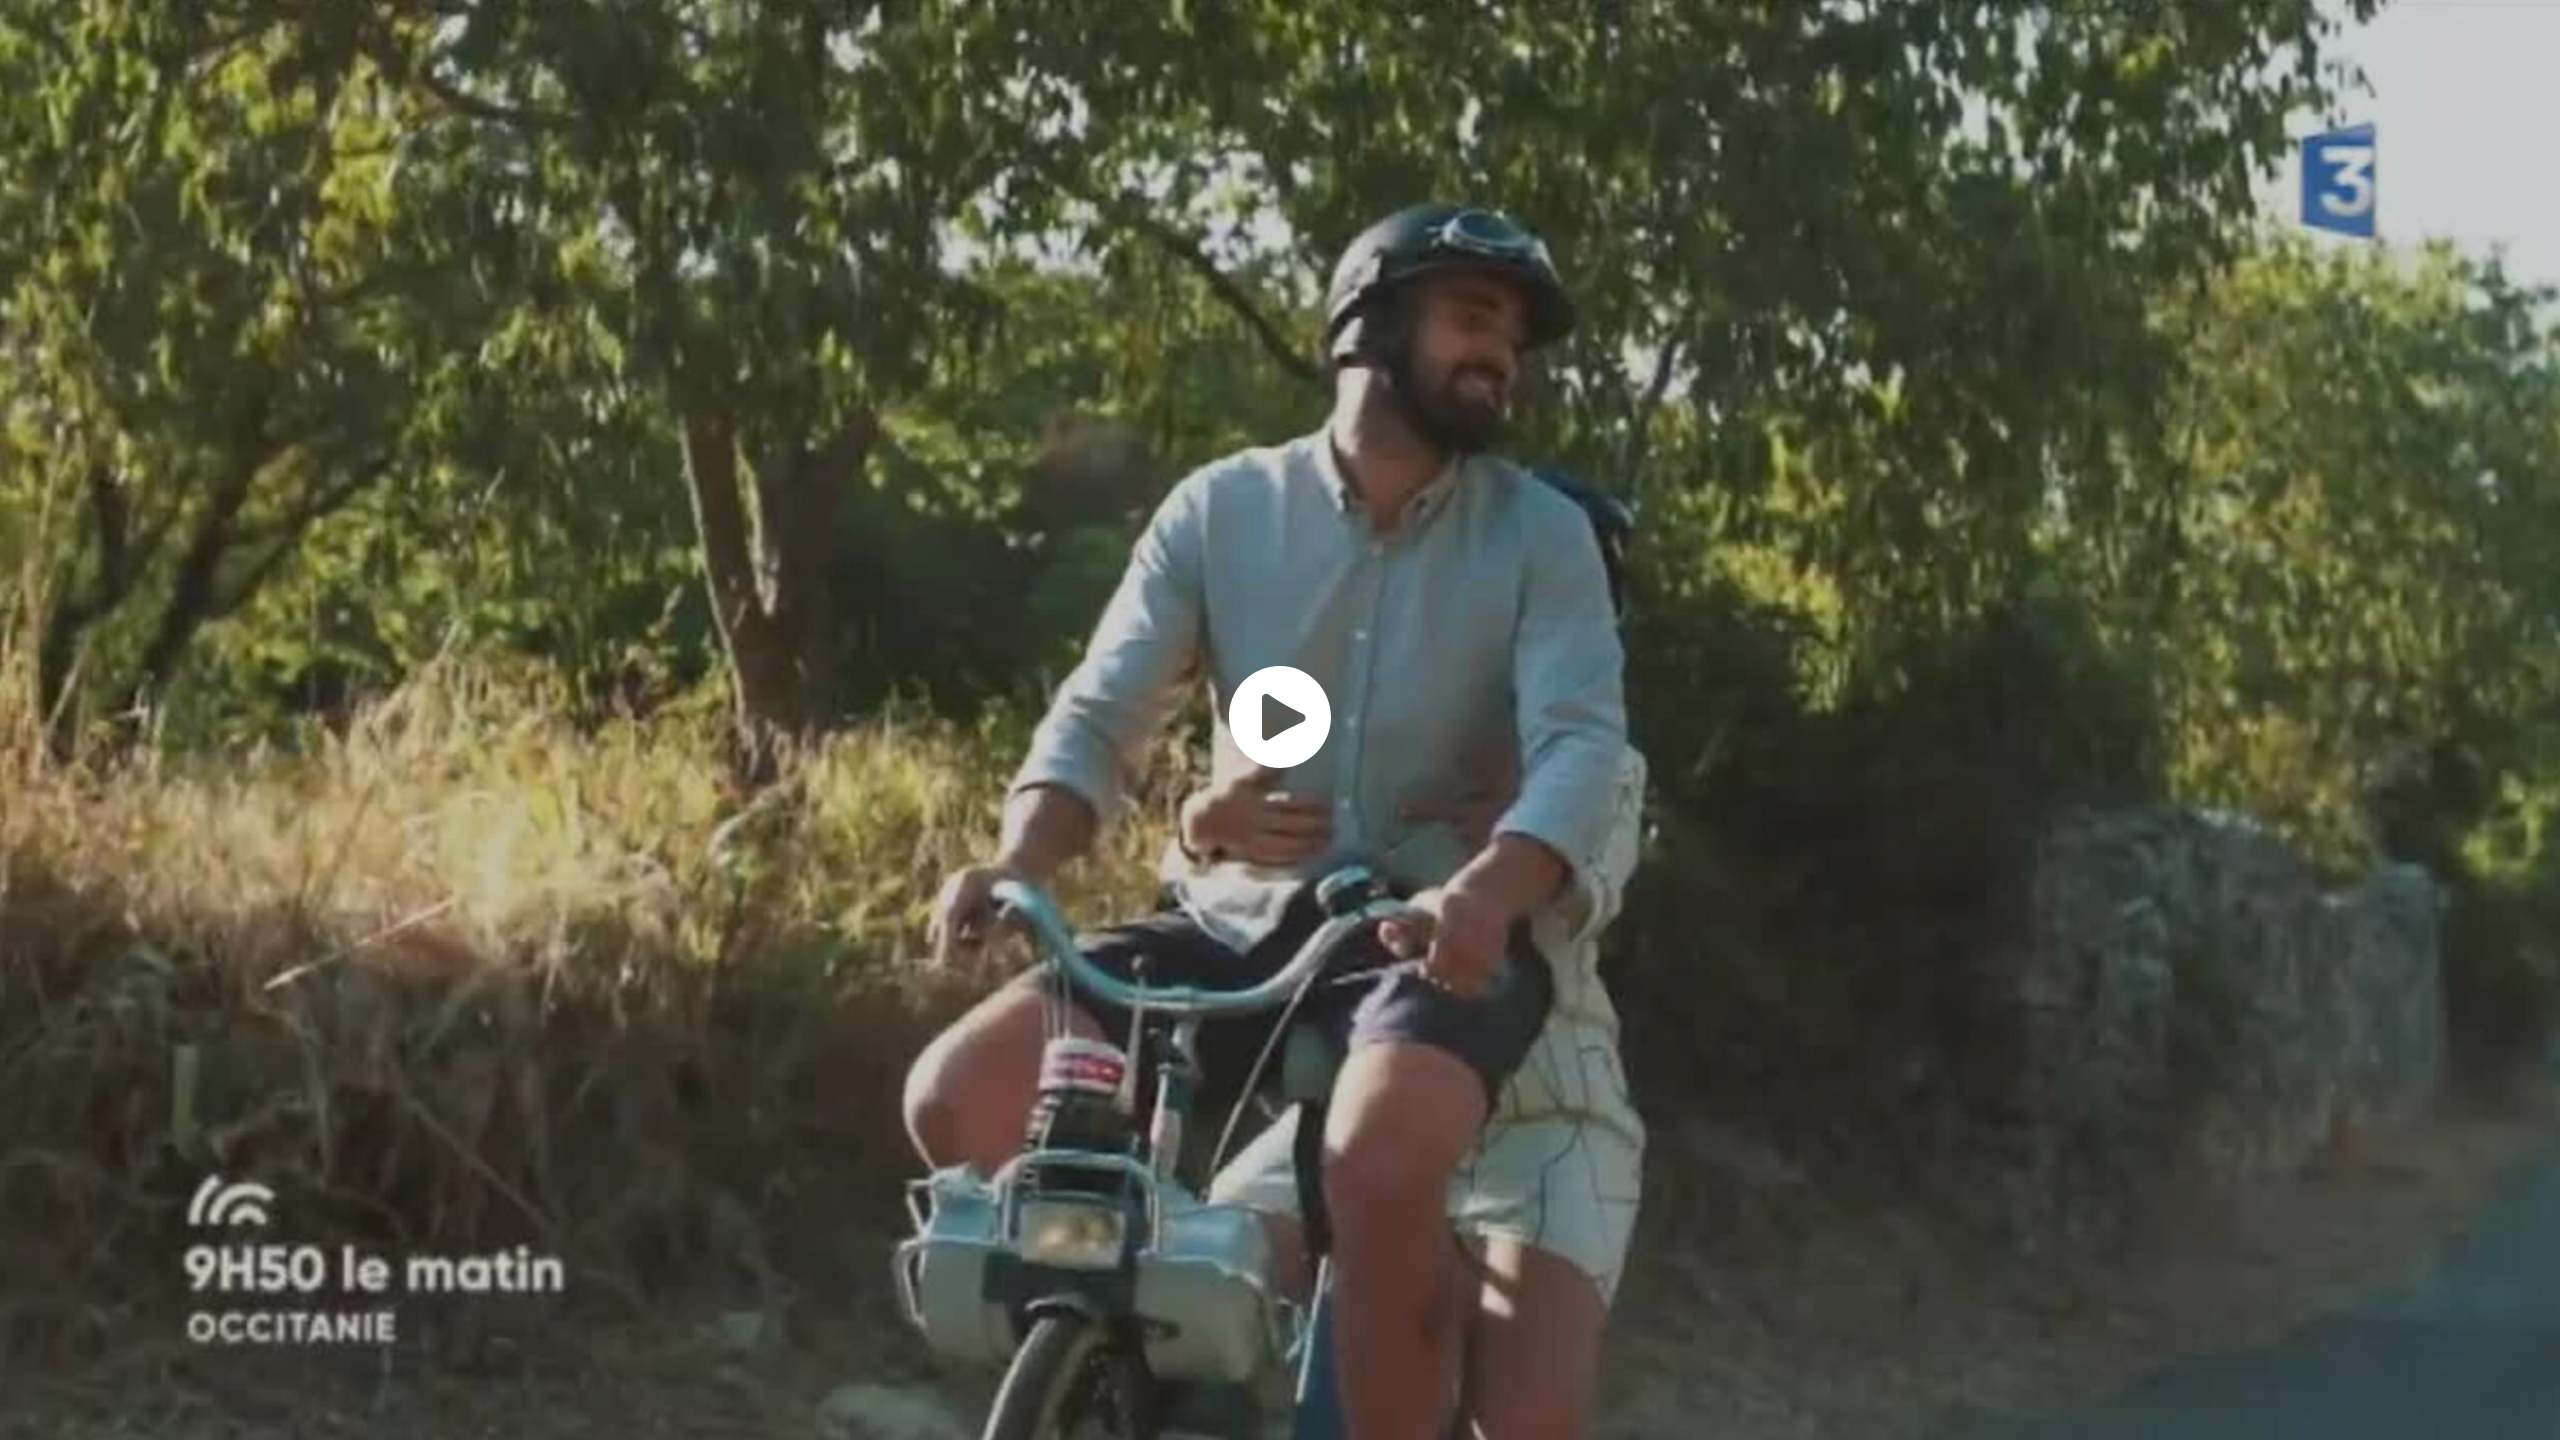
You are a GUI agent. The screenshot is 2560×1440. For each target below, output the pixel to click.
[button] (1280, 717)
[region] (1280, 720)
